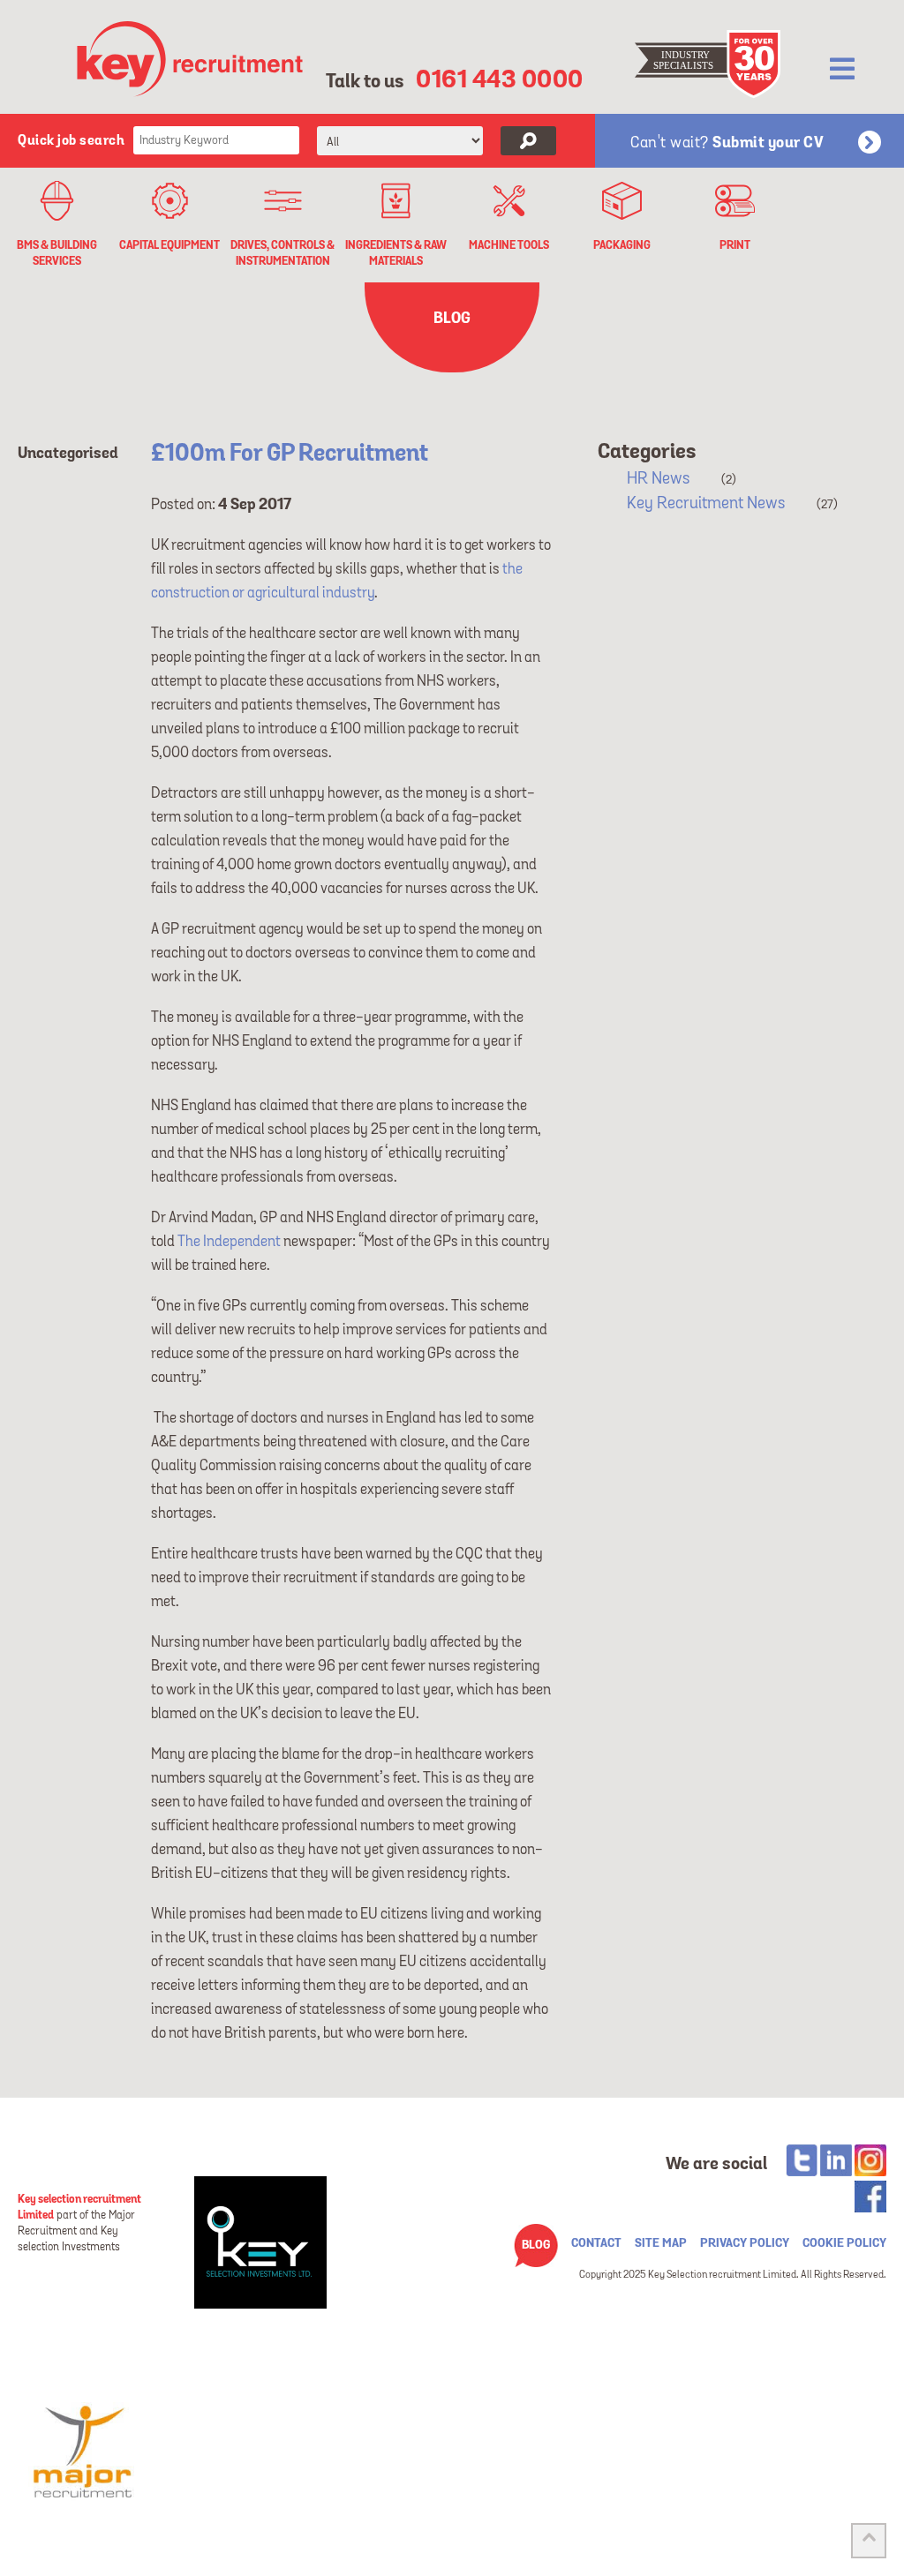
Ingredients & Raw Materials (396, 253)
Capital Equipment (169, 246)
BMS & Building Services (57, 253)
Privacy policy (745, 2243)
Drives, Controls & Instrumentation (282, 253)
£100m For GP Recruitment (290, 454)
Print (735, 246)
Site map (661, 2243)
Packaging (622, 246)
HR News (658, 478)
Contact (596, 2243)
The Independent (229, 1242)
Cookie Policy (844, 2243)
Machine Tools (509, 246)
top (869, 2541)
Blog (536, 2245)
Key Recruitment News (706, 503)
